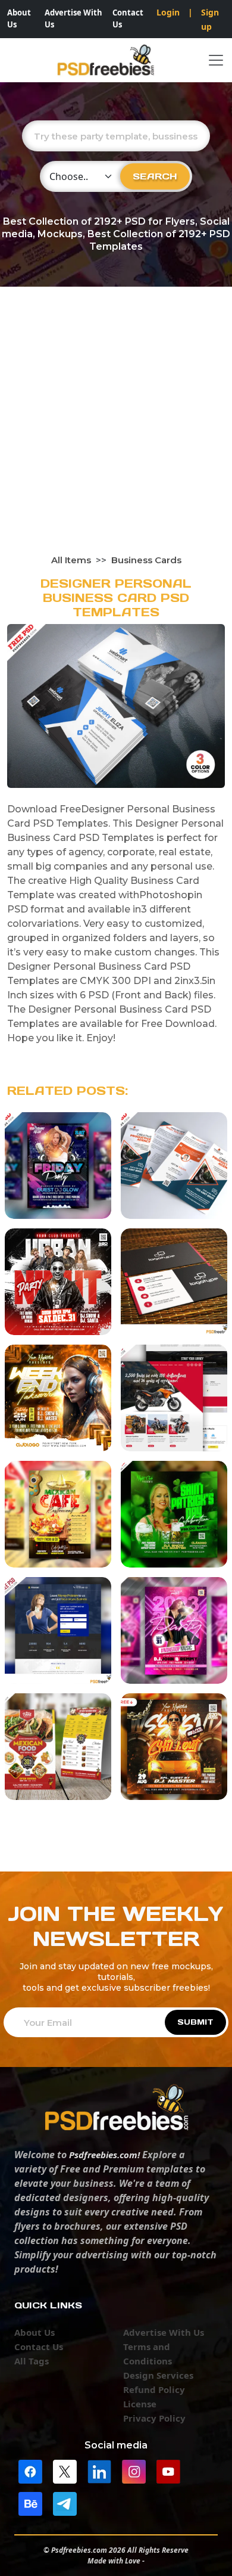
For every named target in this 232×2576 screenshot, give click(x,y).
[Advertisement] (116, 432)
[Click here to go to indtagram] (134, 2471)
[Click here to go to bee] (30, 2503)
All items (71, 560)
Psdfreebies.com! (104, 2155)
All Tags (32, 2361)
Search (155, 176)
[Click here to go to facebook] (30, 2471)
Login (168, 12)
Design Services (158, 2375)
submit (195, 2022)
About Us (19, 18)
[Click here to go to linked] (99, 2471)
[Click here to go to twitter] (65, 2471)
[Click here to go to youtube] (168, 2471)
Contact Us (128, 18)
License (140, 2404)
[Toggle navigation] (216, 60)
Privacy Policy (154, 2418)
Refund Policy (154, 2389)
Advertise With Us (73, 18)
